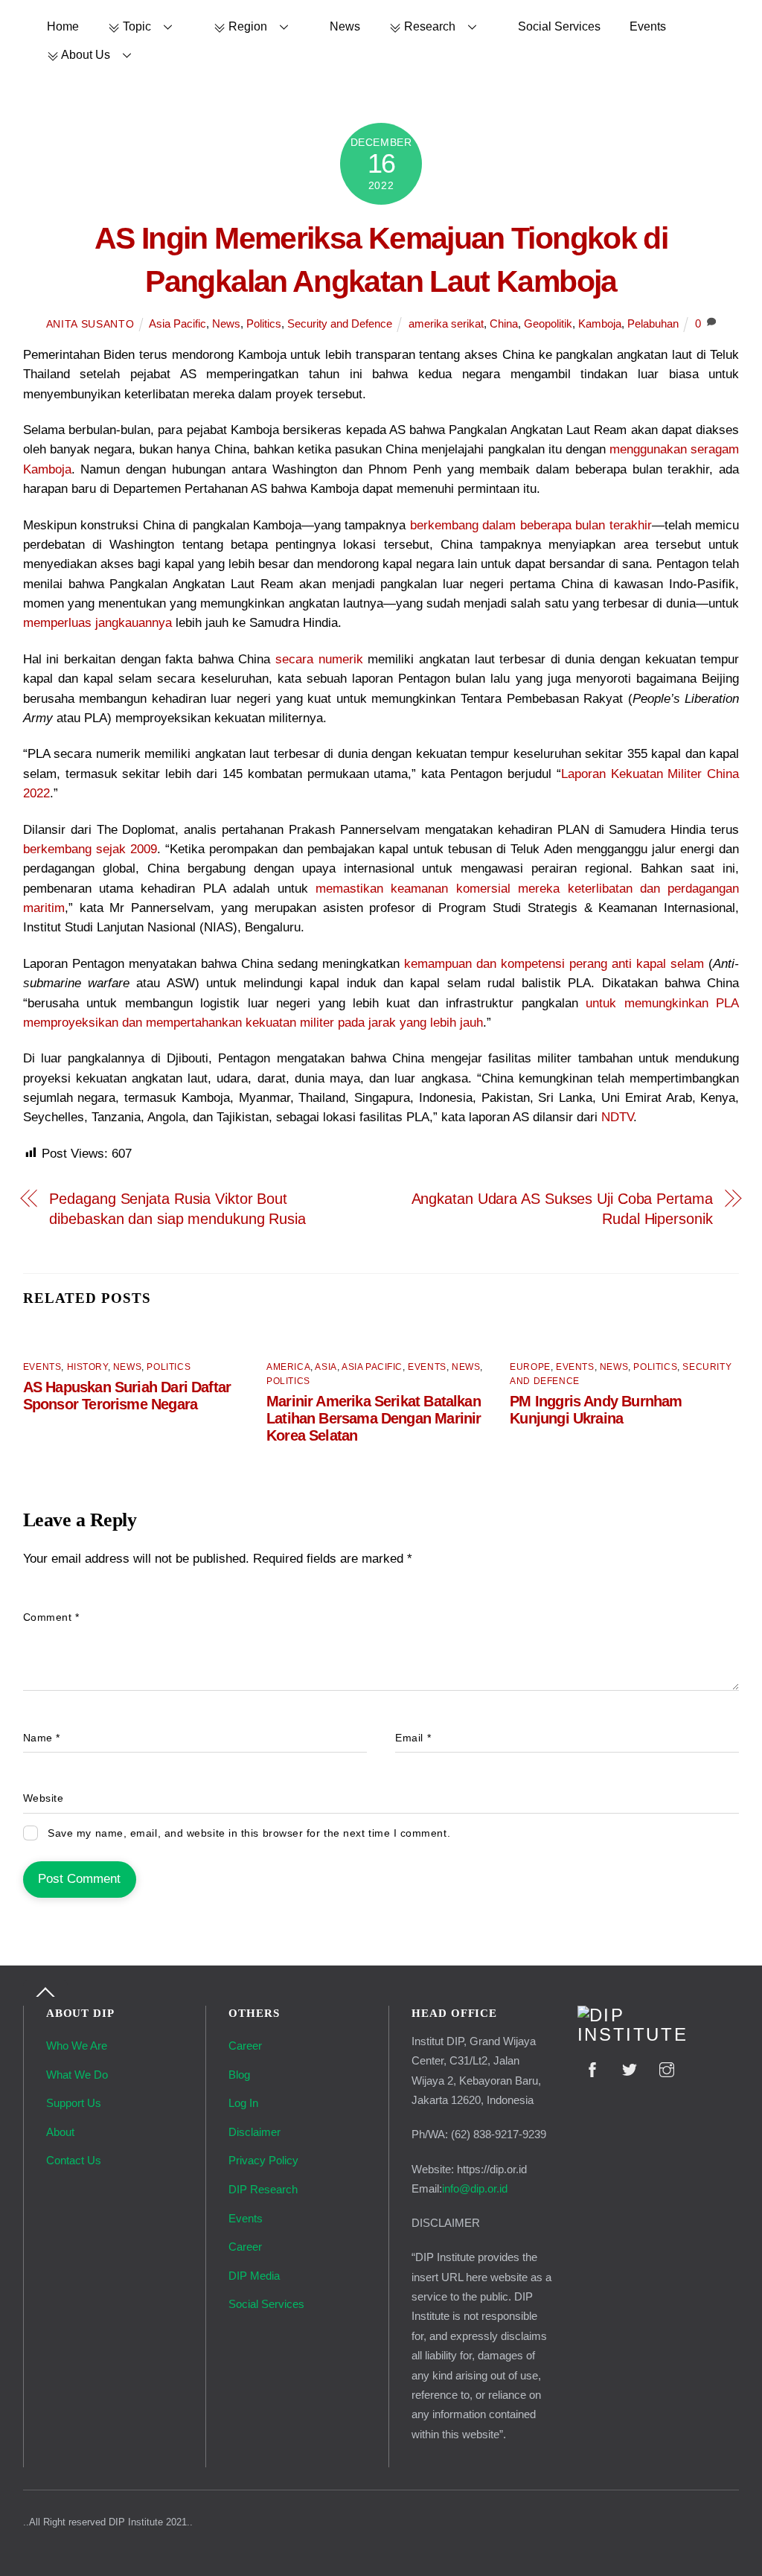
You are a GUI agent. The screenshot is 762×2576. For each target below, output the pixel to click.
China (504, 323)
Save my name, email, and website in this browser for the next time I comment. (249, 1833)
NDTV (617, 1117)
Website (44, 1798)
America (288, 1367)
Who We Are (77, 2046)
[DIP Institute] (659, 2035)
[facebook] (592, 2069)
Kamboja (600, 323)
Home (63, 26)
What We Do (77, 2075)
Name (42, 1738)
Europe (530, 1367)
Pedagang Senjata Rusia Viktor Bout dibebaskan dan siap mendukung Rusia (177, 1208)
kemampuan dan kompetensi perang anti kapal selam (554, 964)
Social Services (559, 26)
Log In (243, 2103)
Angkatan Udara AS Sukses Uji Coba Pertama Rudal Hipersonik (562, 1208)
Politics (264, 323)
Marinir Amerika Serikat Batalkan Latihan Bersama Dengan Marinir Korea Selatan (374, 1418)
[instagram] (667, 2069)
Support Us (74, 2103)
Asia (326, 1367)
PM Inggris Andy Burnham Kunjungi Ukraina (596, 1410)
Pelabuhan (653, 323)
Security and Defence (340, 323)
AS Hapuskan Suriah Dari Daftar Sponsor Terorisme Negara (127, 1396)
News (345, 26)
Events (648, 26)
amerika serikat (446, 323)
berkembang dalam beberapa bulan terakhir (531, 525)
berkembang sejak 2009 (90, 849)
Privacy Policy (263, 2160)
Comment (51, 1617)
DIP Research (263, 2189)
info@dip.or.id (475, 2188)
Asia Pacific (177, 323)
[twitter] (630, 2069)
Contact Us (74, 2160)
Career (245, 2046)
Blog (239, 2075)
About (60, 2132)
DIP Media (254, 2276)
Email (413, 1738)
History (87, 1367)
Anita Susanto (90, 324)
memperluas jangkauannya (97, 623)
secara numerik (319, 659)
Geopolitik (548, 323)
